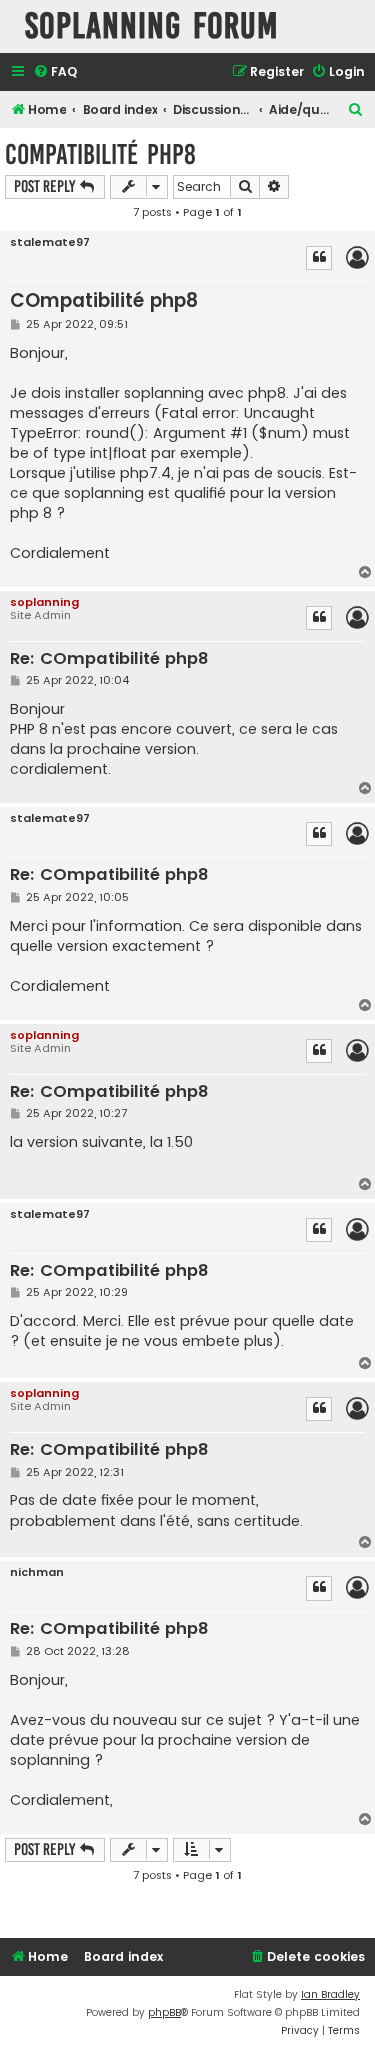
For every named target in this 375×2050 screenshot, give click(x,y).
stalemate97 (50, 242)
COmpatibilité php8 (100, 154)
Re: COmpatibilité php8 (109, 659)
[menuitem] (55, 72)
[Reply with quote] (319, 258)
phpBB (164, 2012)
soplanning (44, 602)
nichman (37, 1572)
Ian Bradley (330, 1994)
